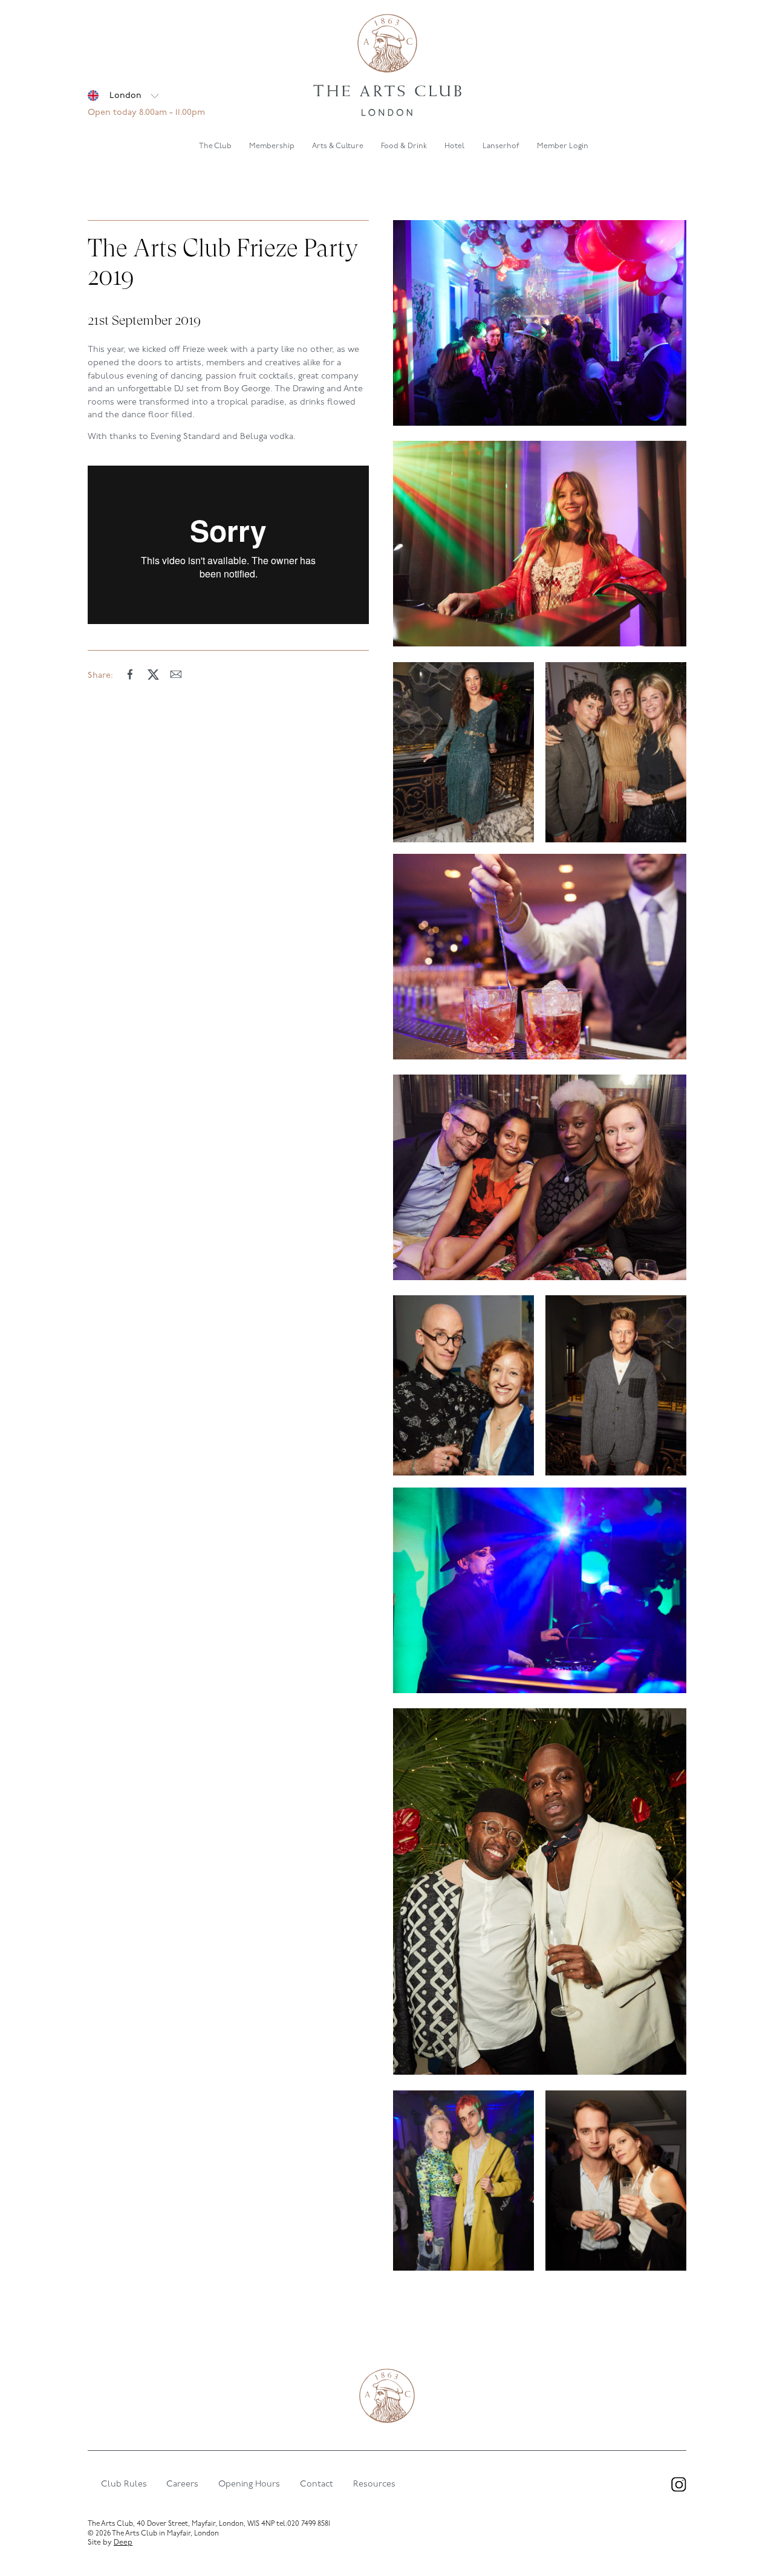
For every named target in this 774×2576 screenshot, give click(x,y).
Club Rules (124, 2484)
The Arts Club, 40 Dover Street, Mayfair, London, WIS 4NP (181, 2524)
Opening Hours (249, 2484)
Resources (374, 2484)
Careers (182, 2484)
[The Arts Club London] (387, 67)
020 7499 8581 (309, 2524)
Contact (317, 2484)
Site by (110, 2543)
